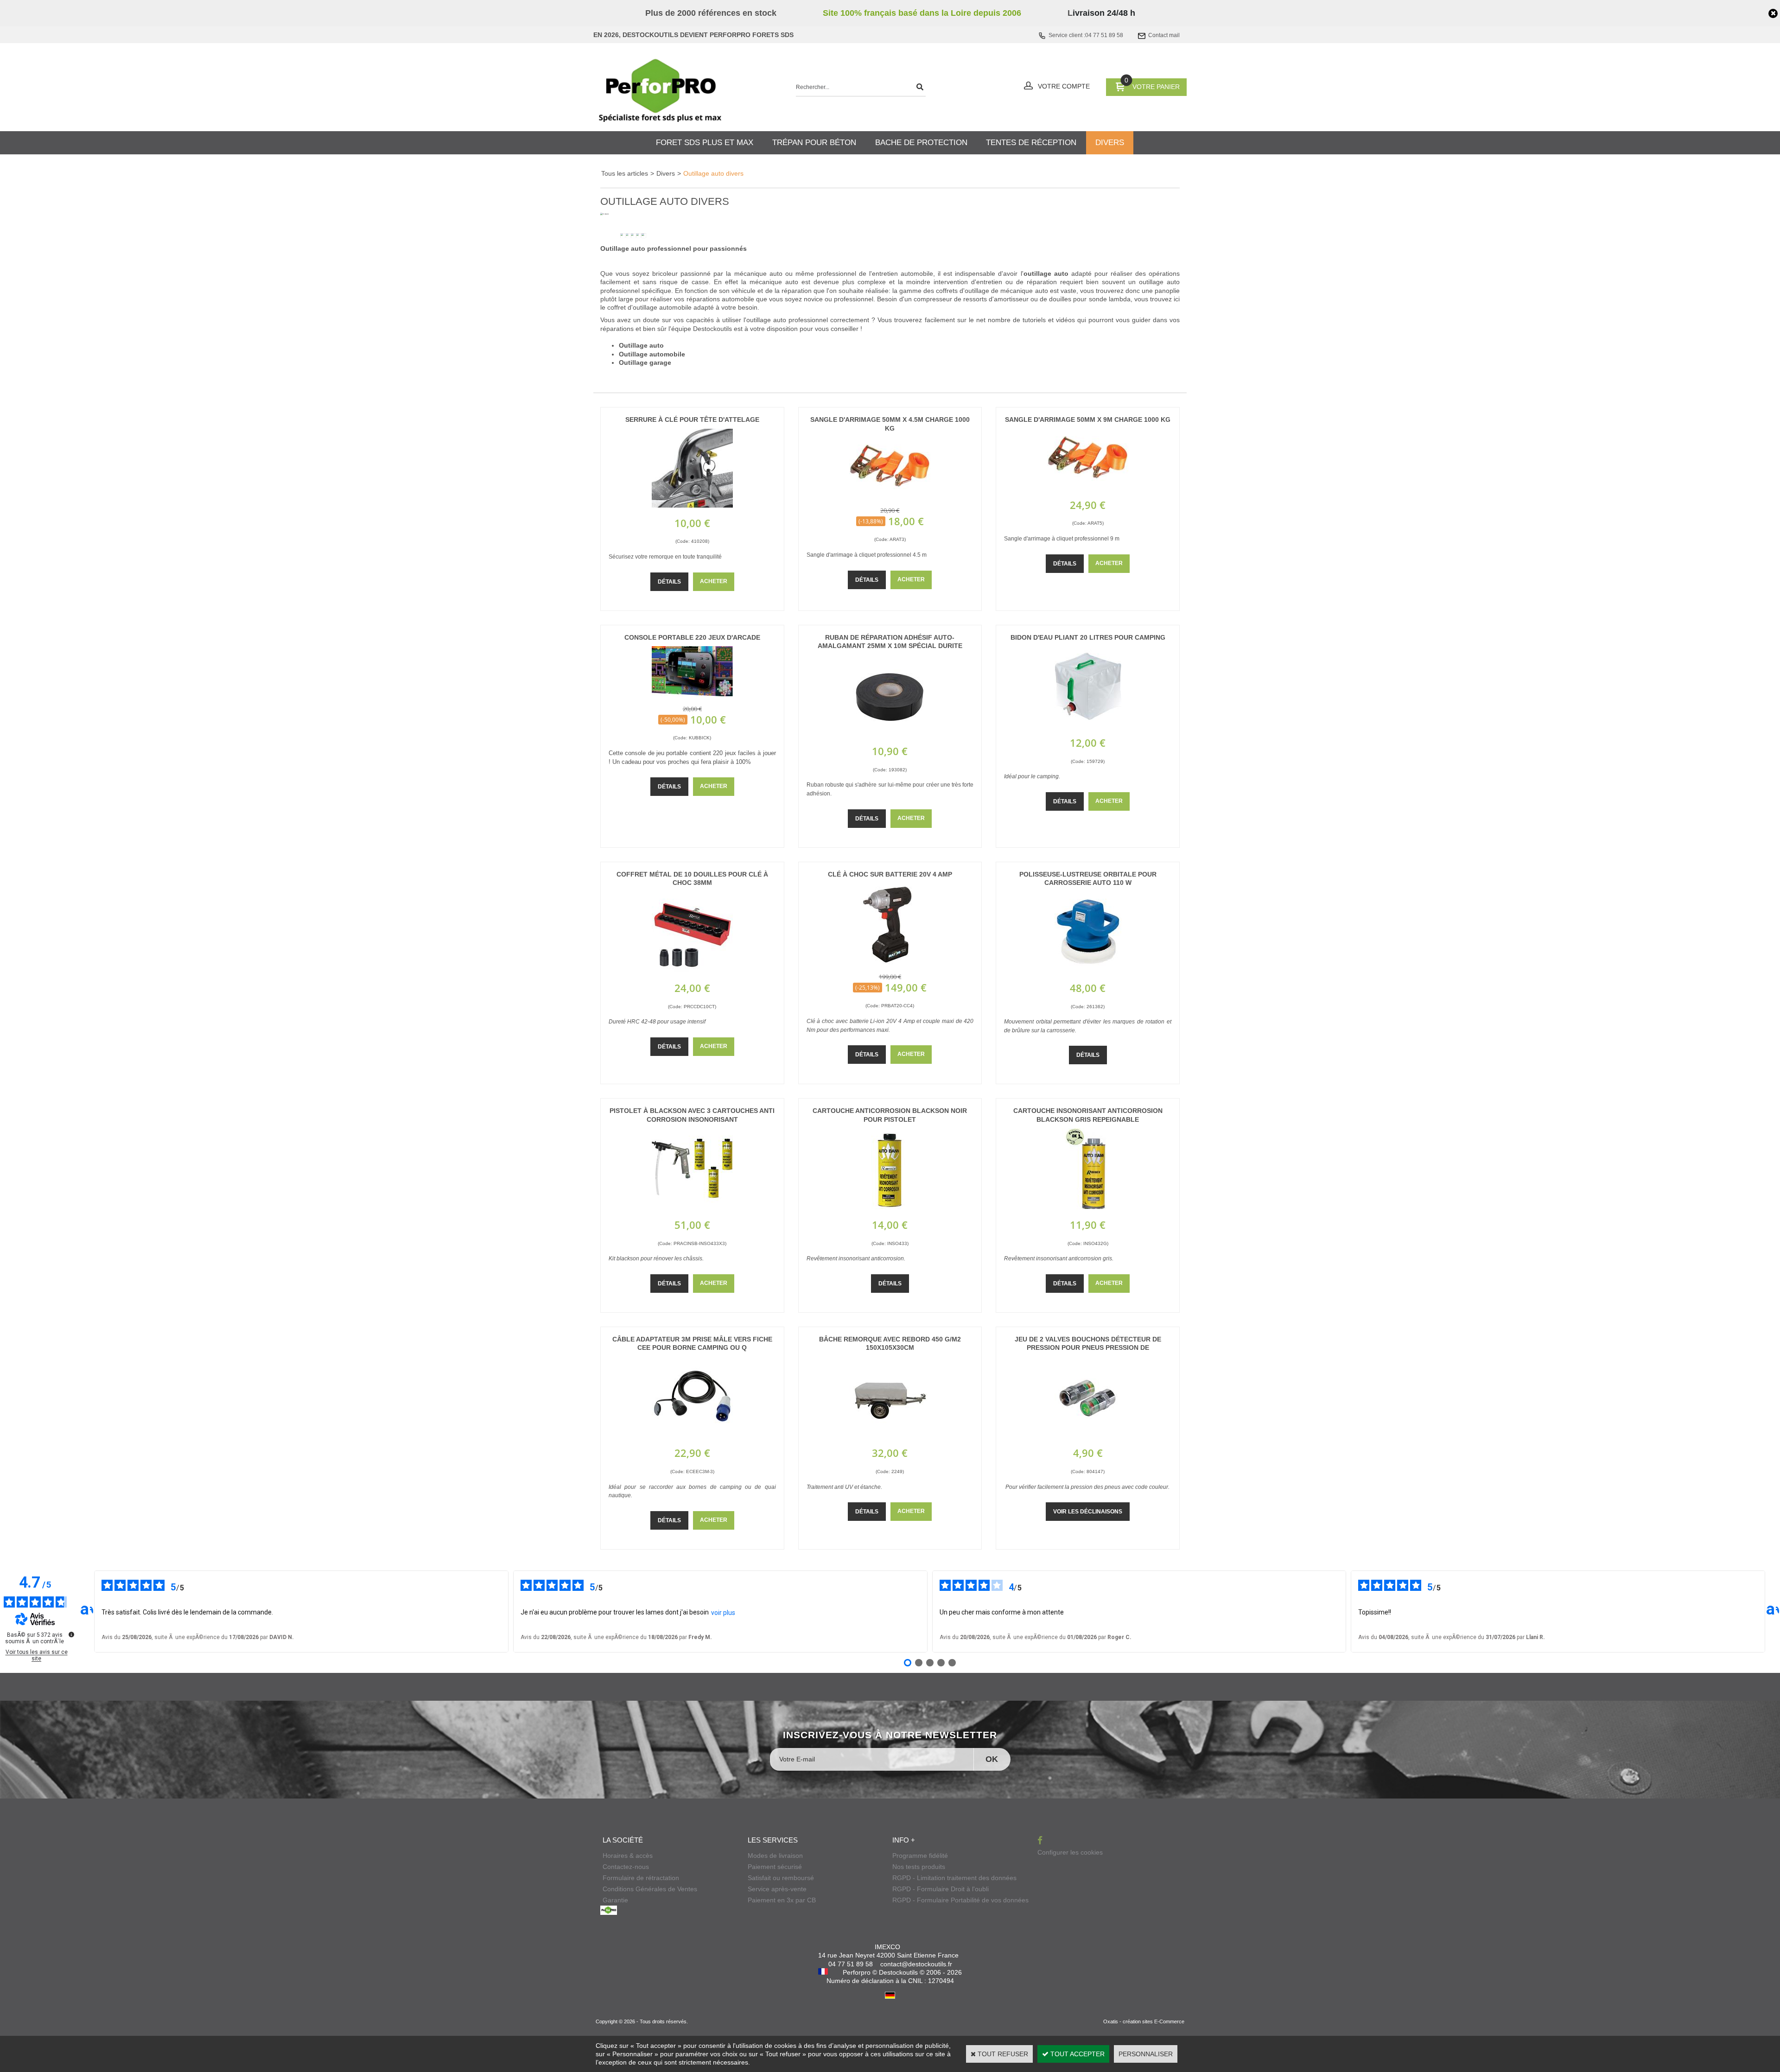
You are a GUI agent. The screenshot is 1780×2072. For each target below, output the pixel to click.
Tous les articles (625, 173)
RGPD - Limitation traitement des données (954, 1878)
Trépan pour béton (814, 143)
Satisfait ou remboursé (781, 1878)
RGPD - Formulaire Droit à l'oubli (941, 1889)
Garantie (615, 1900)
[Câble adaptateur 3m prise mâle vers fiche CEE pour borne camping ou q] (692, 1435)
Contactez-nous (626, 1867)
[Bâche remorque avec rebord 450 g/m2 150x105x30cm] (890, 1435)
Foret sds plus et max (705, 143)
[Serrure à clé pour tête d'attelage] (692, 505)
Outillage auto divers (713, 173)
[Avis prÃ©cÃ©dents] (87, 1611)
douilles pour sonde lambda (1090, 299)
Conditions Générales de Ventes (650, 1889)
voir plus (723, 1613)
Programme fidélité (920, 1856)
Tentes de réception (1031, 143)
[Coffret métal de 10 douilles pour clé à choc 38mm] (692, 970)
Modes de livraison (775, 1856)
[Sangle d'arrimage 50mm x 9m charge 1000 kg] (1088, 487)
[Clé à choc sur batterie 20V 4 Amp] (890, 962)
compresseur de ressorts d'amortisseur (971, 299)
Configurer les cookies (1070, 1852)
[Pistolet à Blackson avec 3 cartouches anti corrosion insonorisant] (692, 1207)
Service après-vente (777, 1889)
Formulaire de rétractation (641, 1878)
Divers (666, 173)
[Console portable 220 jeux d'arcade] (692, 694)
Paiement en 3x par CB (782, 1900)
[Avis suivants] (1773, 1611)
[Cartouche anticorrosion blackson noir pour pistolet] (890, 1207)
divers (1110, 143)
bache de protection (921, 143)
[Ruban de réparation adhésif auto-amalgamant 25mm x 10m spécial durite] (890, 733)
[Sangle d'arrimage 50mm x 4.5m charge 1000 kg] (890, 496)
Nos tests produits (919, 1867)
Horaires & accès (628, 1856)
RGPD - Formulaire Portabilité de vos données (960, 1900)
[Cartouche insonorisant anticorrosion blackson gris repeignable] (1088, 1207)
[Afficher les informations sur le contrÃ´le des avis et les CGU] (71, 1634)
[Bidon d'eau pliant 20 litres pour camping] (1088, 725)
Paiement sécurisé (775, 1867)
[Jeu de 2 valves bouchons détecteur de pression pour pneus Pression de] (1088, 1435)
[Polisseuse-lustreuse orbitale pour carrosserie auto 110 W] (1088, 970)
